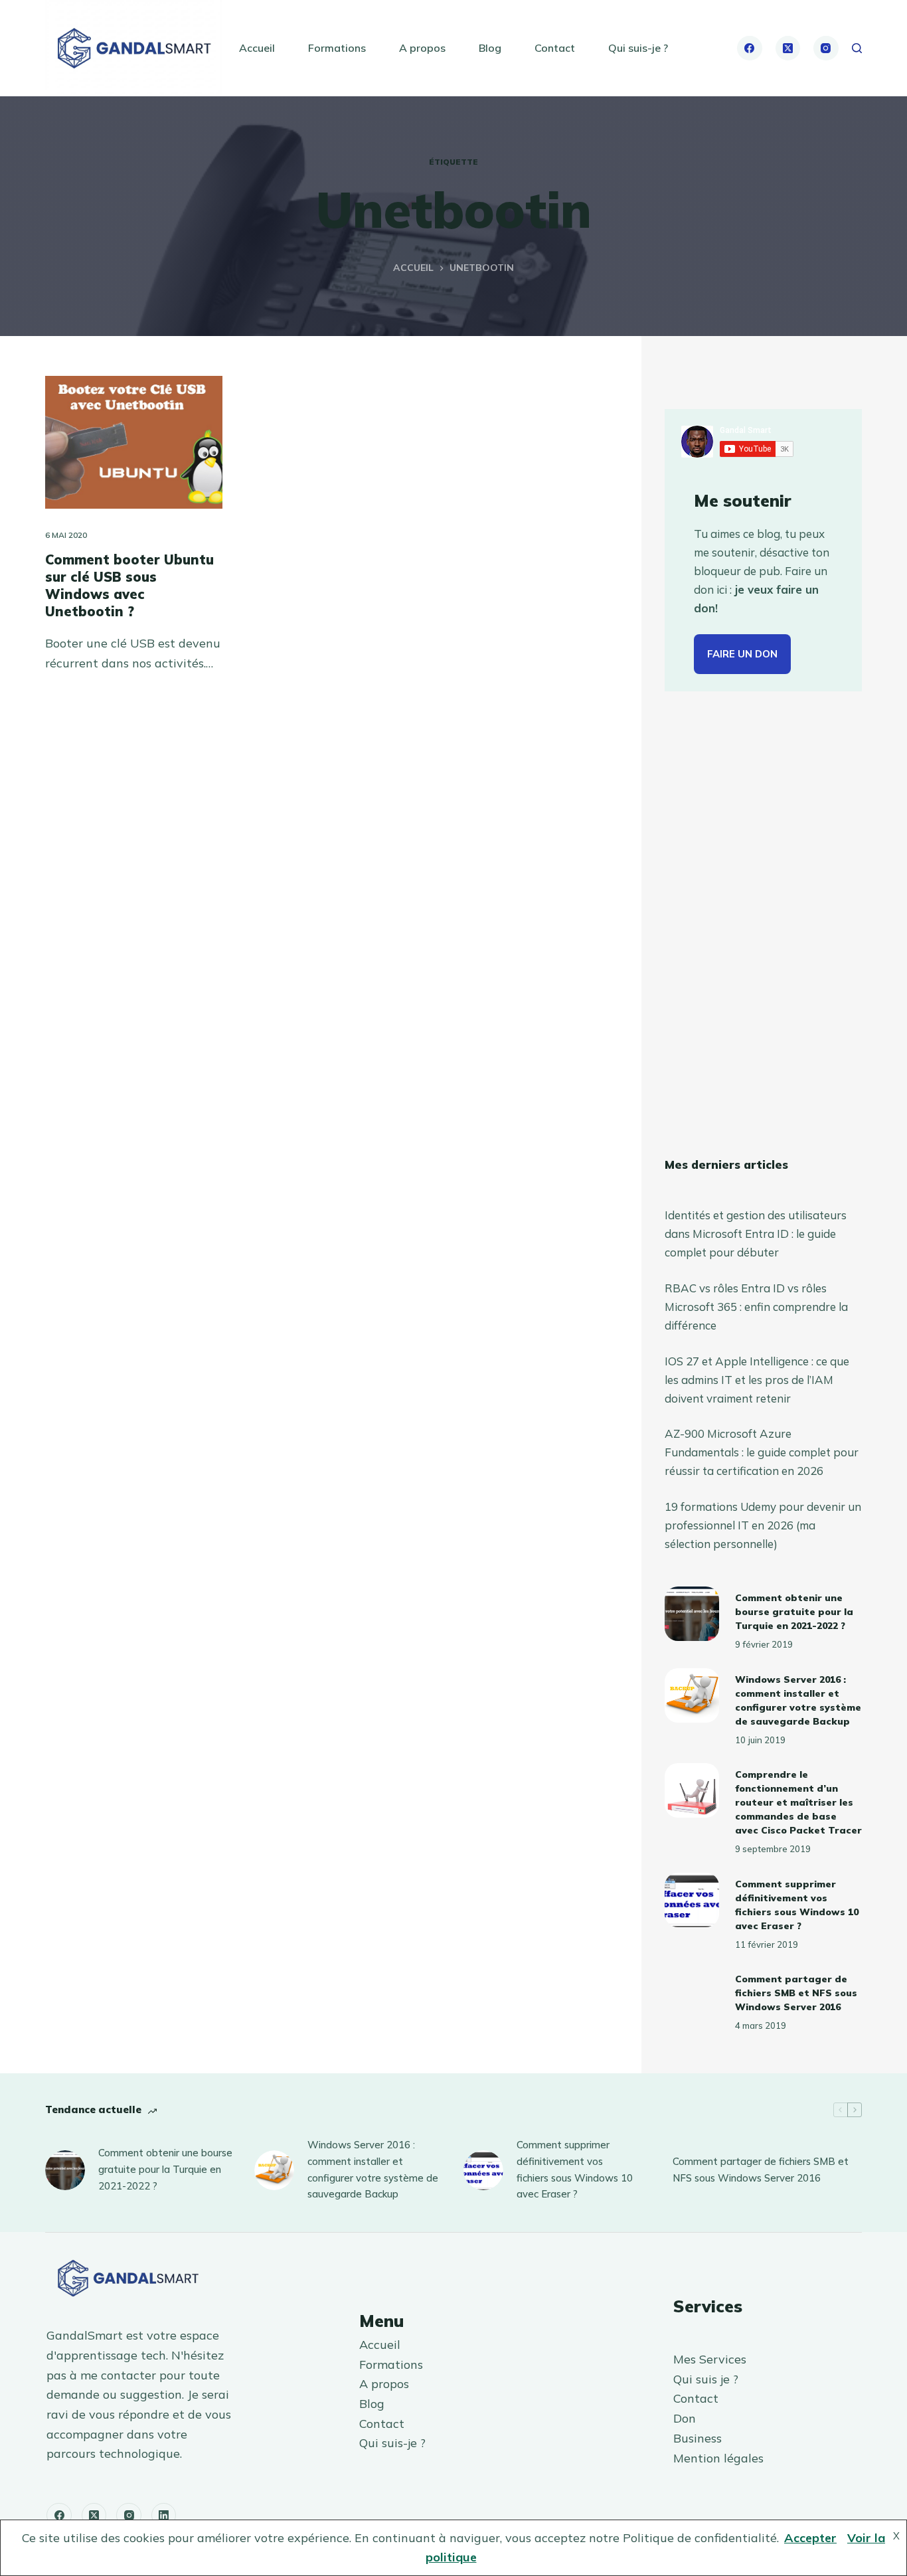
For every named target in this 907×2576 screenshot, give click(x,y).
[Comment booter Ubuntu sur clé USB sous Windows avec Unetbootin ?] (134, 442)
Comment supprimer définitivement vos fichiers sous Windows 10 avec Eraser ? (575, 2169)
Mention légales (718, 2458)
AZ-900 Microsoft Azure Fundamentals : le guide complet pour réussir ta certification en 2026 (762, 1452)
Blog (490, 48)
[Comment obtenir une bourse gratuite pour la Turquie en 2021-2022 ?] (692, 1614)
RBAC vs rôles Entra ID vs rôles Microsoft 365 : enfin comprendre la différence (756, 1307)
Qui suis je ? (706, 2379)
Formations (337, 48)
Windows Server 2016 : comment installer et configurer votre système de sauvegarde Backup (373, 2169)
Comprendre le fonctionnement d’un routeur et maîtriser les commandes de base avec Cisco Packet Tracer (798, 1802)
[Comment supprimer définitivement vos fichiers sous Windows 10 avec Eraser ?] (692, 1900)
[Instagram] (826, 48)
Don (685, 2418)
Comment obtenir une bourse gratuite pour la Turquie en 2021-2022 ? (794, 1612)
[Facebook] (750, 48)
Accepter (810, 2538)
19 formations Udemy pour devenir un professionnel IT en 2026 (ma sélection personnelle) (763, 1525)
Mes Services (710, 2359)
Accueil (257, 48)
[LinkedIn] (164, 2516)
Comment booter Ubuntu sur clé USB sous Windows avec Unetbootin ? (129, 585)
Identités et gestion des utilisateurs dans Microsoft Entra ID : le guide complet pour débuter (756, 1234)
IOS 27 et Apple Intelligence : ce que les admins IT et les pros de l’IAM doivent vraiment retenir (757, 1380)
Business (698, 2438)
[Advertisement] (763, 924)
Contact (555, 48)
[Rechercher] (857, 48)
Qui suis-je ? (638, 48)
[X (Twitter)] (788, 48)
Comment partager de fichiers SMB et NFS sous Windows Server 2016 (796, 1993)
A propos (422, 48)
